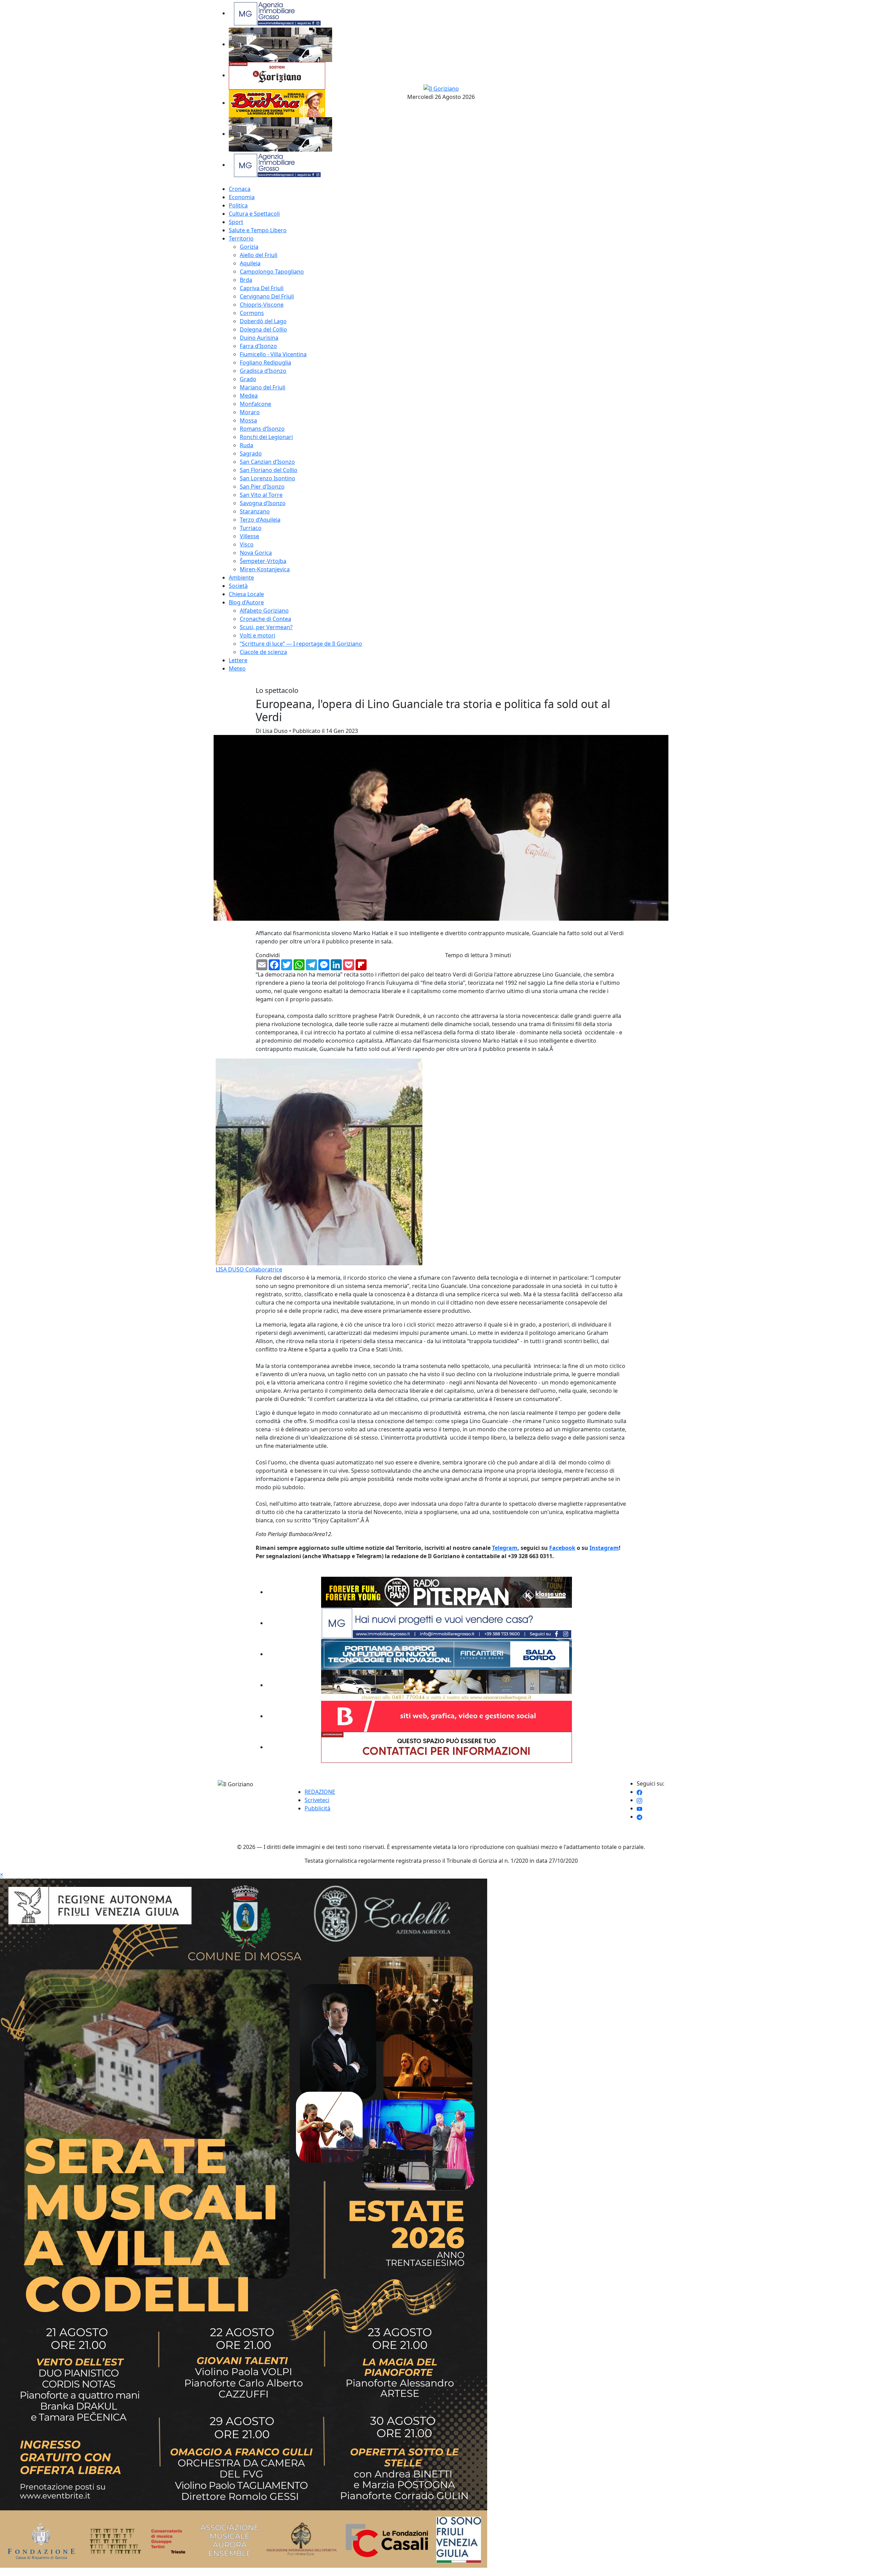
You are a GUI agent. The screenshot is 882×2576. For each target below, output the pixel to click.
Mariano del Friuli (263, 387)
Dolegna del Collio (263, 329)
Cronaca (240, 189)
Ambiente (241, 577)
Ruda (247, 445)
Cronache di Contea (265, 619)
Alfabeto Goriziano (264, 611)
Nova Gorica (256, 553)
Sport (236, 222)
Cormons (252, 313)
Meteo (237, 668)
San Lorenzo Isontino (268, 478)
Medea (249, 396)
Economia (242, 197)
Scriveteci (317, 1800)
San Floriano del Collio (269, 470)
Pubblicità (317, 1808)
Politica (238, 205)
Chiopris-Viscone (262, 305)
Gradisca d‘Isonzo (263, 371)
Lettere (238, 660)
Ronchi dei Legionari (266, 437)
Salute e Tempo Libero (258, 230)
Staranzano (255, 511)
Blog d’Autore (246, 602)
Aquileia (250, 263)
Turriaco (251, 528)
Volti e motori (258, 635)
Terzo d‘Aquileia (260, 520)
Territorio (241, 238)
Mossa (248, 420)
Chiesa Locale (246, 594)
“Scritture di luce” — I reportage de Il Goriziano (301, 644)
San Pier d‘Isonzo (262, 487)
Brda (246, 280)
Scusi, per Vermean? (266, 627)
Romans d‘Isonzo (262, 429)
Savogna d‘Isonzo (263, 503)
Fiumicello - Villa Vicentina (273, 354)
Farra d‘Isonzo (258, 346)
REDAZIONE (320, 1792)
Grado (248, 379)
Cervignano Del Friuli (267, 296)
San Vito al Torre (261, 495)
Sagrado (251, 453)
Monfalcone (255, 404)
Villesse (249, 536)
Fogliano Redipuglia (265, 362)
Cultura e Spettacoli (254, 214)
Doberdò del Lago (263, 321)
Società (238, 586)
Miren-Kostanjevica (265, 569)
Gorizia (249, 247)
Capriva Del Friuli (262, 288)
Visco (247, 544)
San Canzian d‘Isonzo (267, 462)
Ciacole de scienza (263, 652)
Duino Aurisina (259, 338)
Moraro (250, 412)
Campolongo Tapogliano (272, 272)
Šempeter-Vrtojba (263, 561)
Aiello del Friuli (259, 255)
